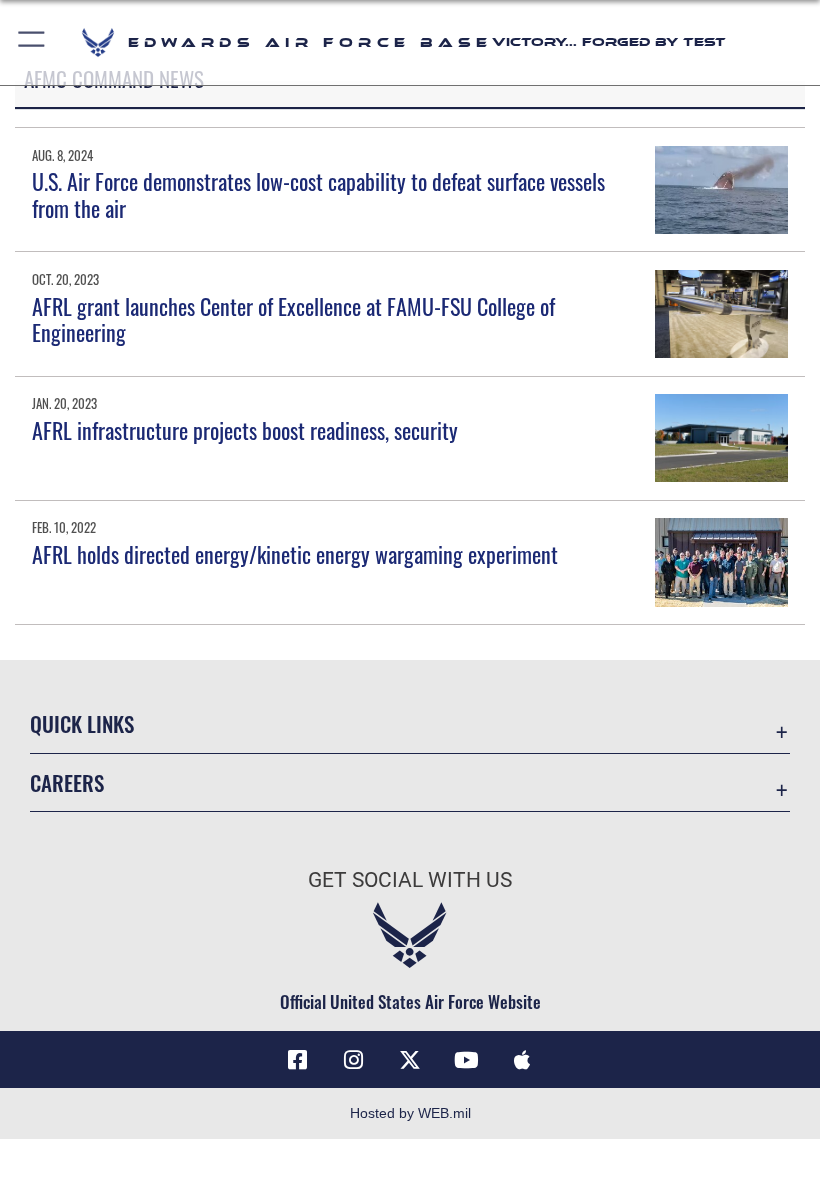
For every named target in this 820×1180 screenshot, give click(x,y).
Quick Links (82, 723)
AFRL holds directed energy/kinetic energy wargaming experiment (295, 554)
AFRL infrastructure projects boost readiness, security (245, 430)
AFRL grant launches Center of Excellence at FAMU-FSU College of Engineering (293, 319)
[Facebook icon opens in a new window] (298, 1060)
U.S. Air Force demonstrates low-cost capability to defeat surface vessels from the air (318, 194)
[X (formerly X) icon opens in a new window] (410, 1060)
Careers (67, 782)
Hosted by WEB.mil (410, 1113)
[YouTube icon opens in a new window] (466, 1060)
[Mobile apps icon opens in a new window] (522, 1060)
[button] (32, 42)
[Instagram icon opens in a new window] (354, 1060)
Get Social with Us (410, 880)
